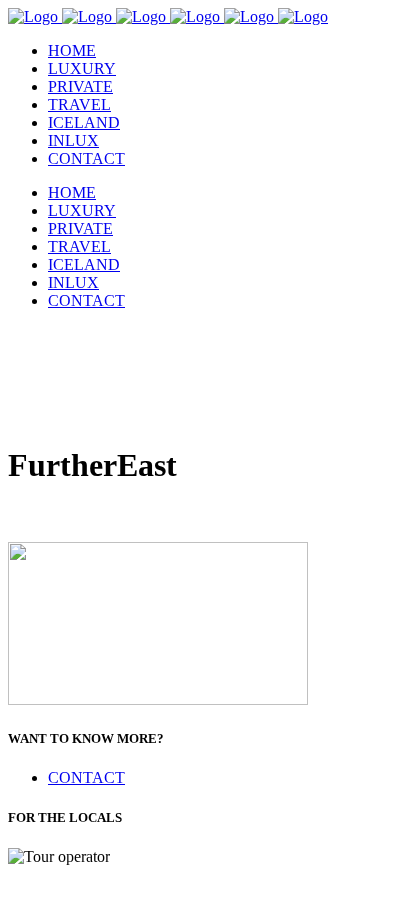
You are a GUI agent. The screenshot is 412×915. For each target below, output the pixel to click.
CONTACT (86, 777)
